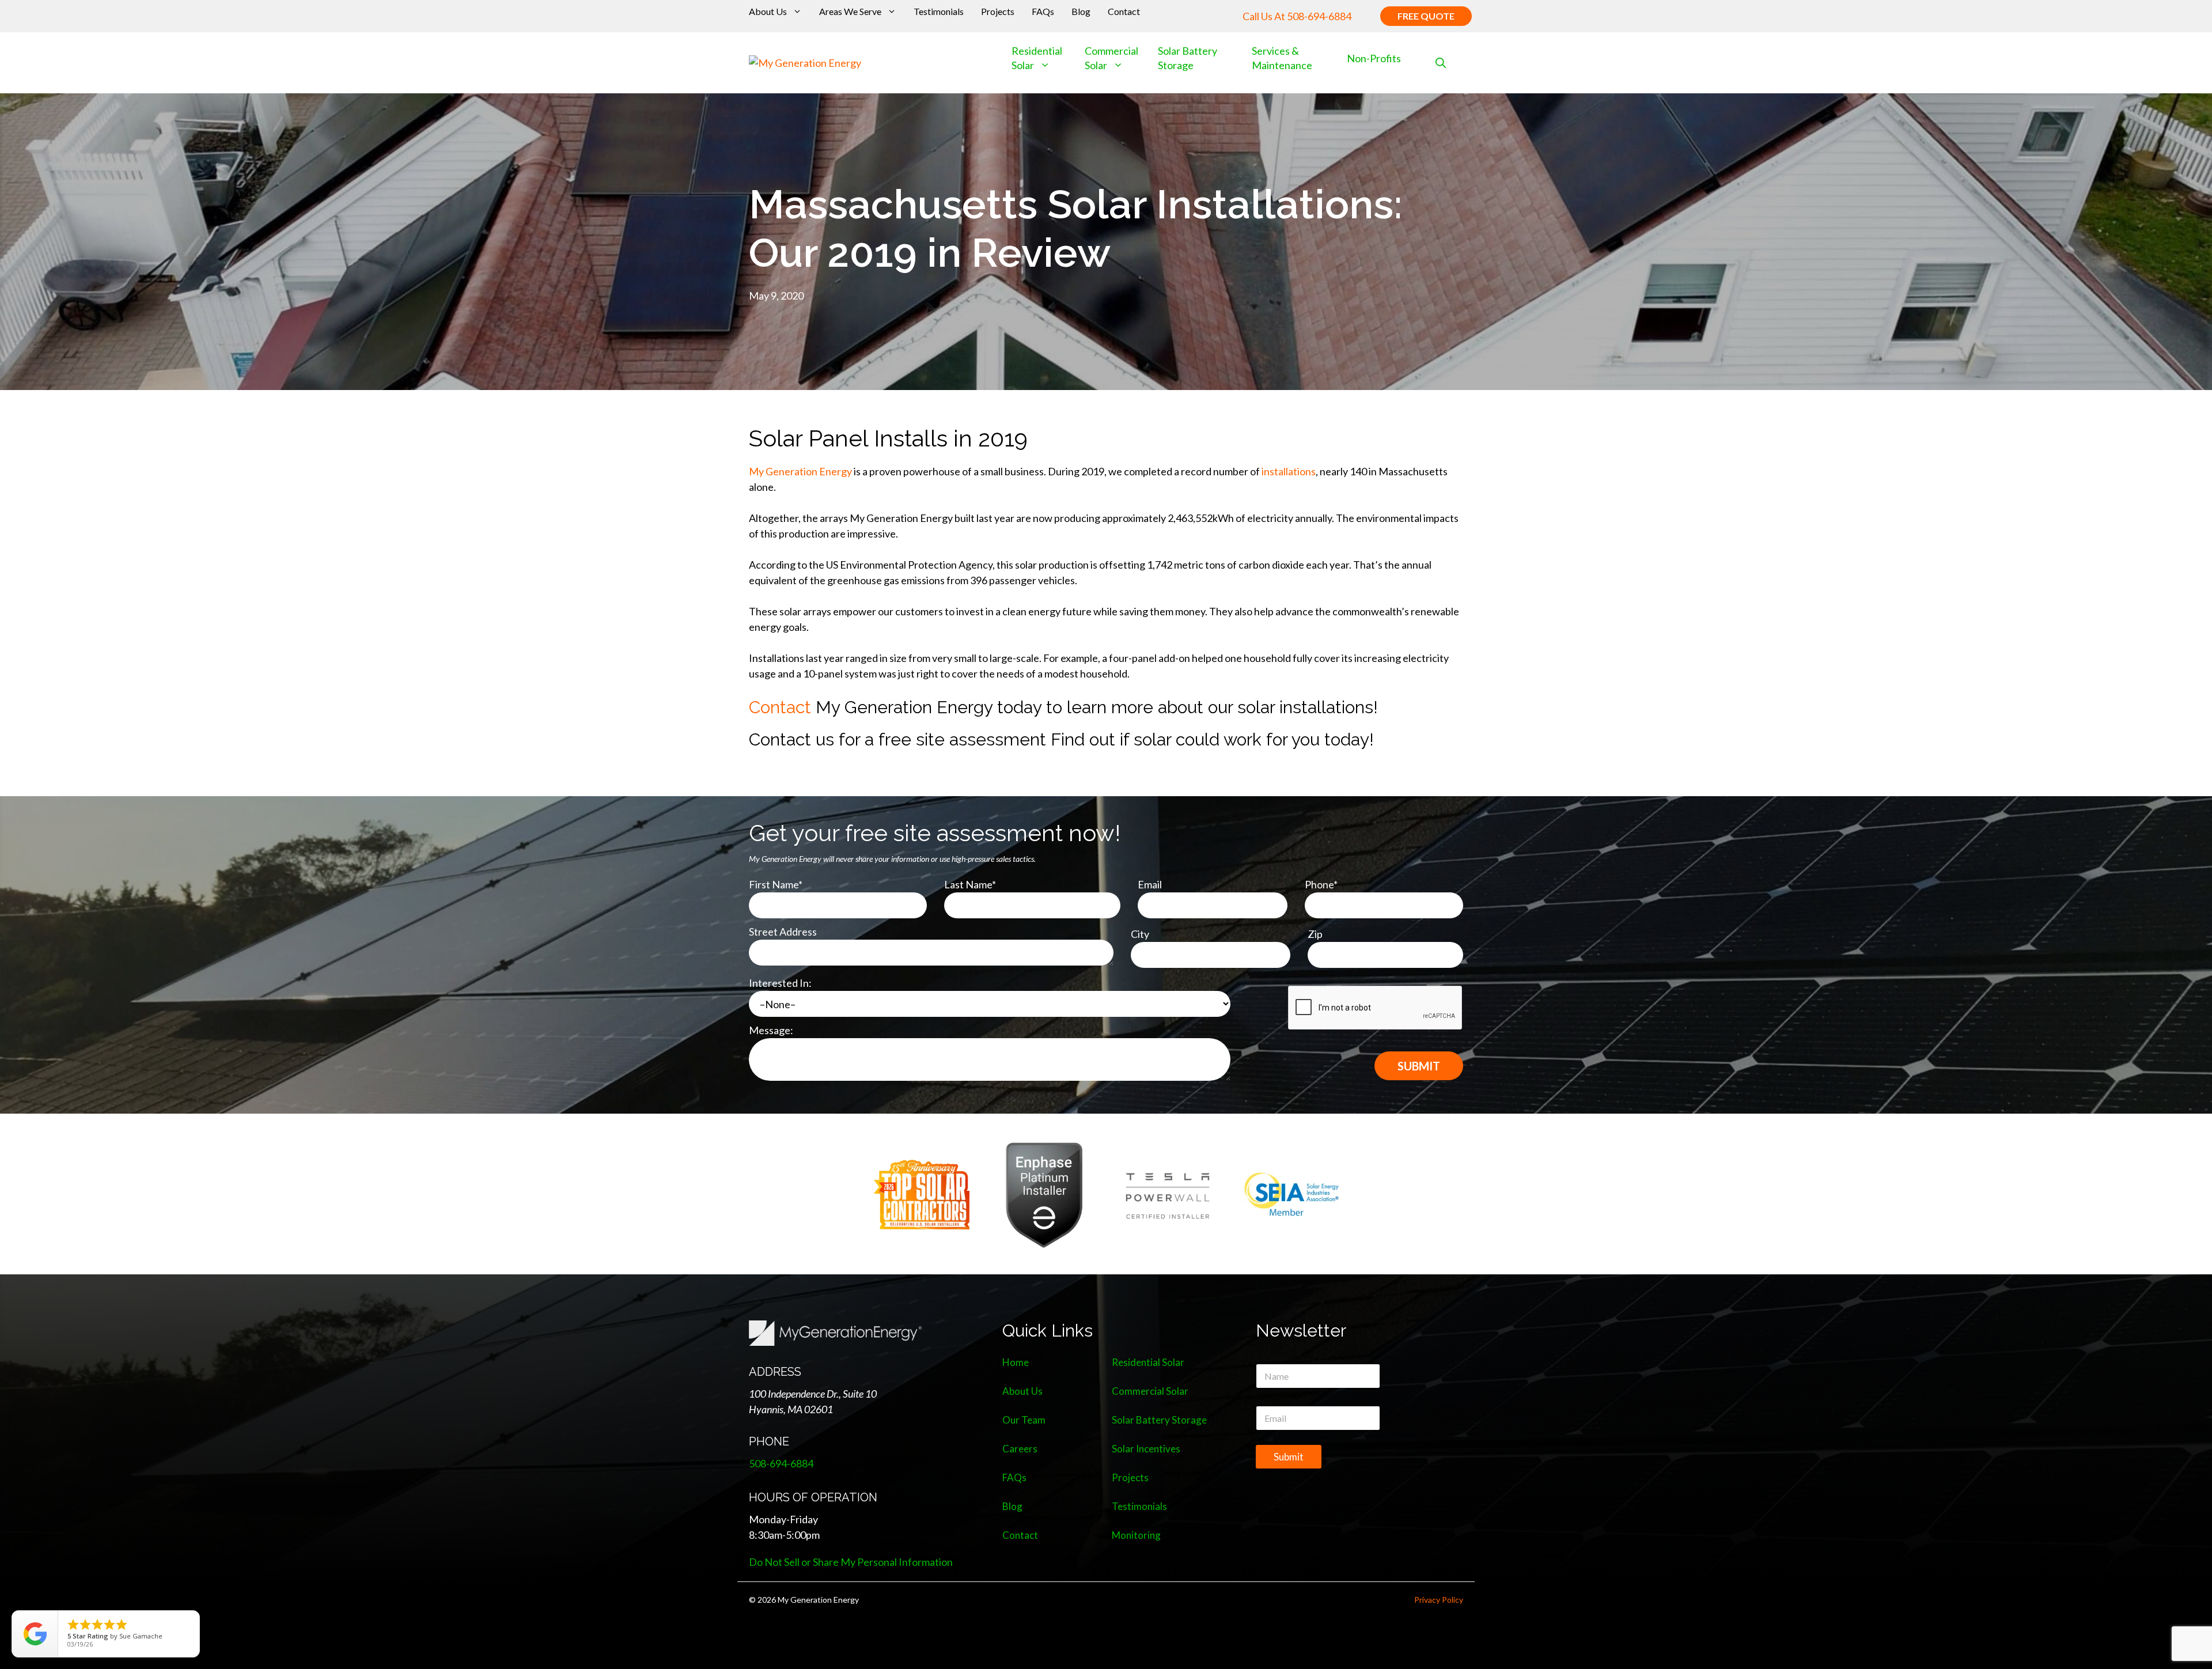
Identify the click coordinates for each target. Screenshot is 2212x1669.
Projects (998, 11)
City (1140, 934)
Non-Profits (1374, 58)
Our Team (1024, 1420)
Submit (1289, 1457)
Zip (1315, 934)
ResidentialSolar (1037, 58)
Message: (771, 1030)
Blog (1081, 11)
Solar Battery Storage (1159, 1420)
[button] (1441, 63)
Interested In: (780, 983)
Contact (1124, 11)
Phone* (1321, 884)
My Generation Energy (800, 471)
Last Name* (970, 884)
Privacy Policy (1439, 1600)
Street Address (783, 932)
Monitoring (1136, 1535)
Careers (1020, 1449)
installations (1289, 471)
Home (1016, 1362)
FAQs (1043, 11)
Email (1150, 884)
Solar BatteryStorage (1188, 58)
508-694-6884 (1319, 16)
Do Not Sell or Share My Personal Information (851, 1562)
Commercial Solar (1111, 58)
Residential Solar (1148, 1362)
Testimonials (939, 11)
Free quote (1426, 16)
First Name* (776, 884)
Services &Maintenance (1282, 58)
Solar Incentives (1146, 1449)
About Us (768, 11)
